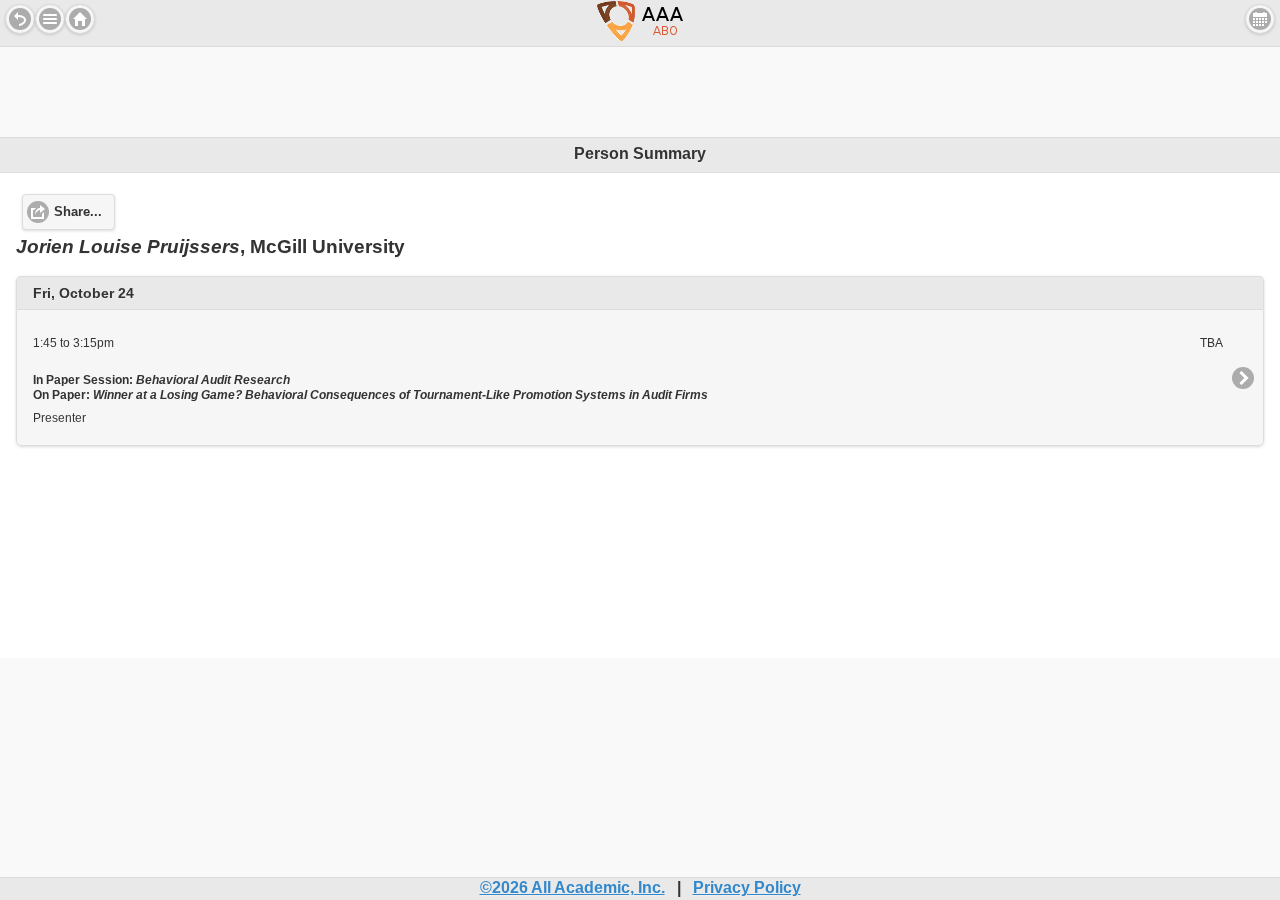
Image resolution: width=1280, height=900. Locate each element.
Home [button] (80, 19)
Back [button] (20, 19)
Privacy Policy (747, 887)
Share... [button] (78, 212)
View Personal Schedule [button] (1260, 19)
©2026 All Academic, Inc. (572, 887)
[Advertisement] (640, 92)
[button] (50, 19)
